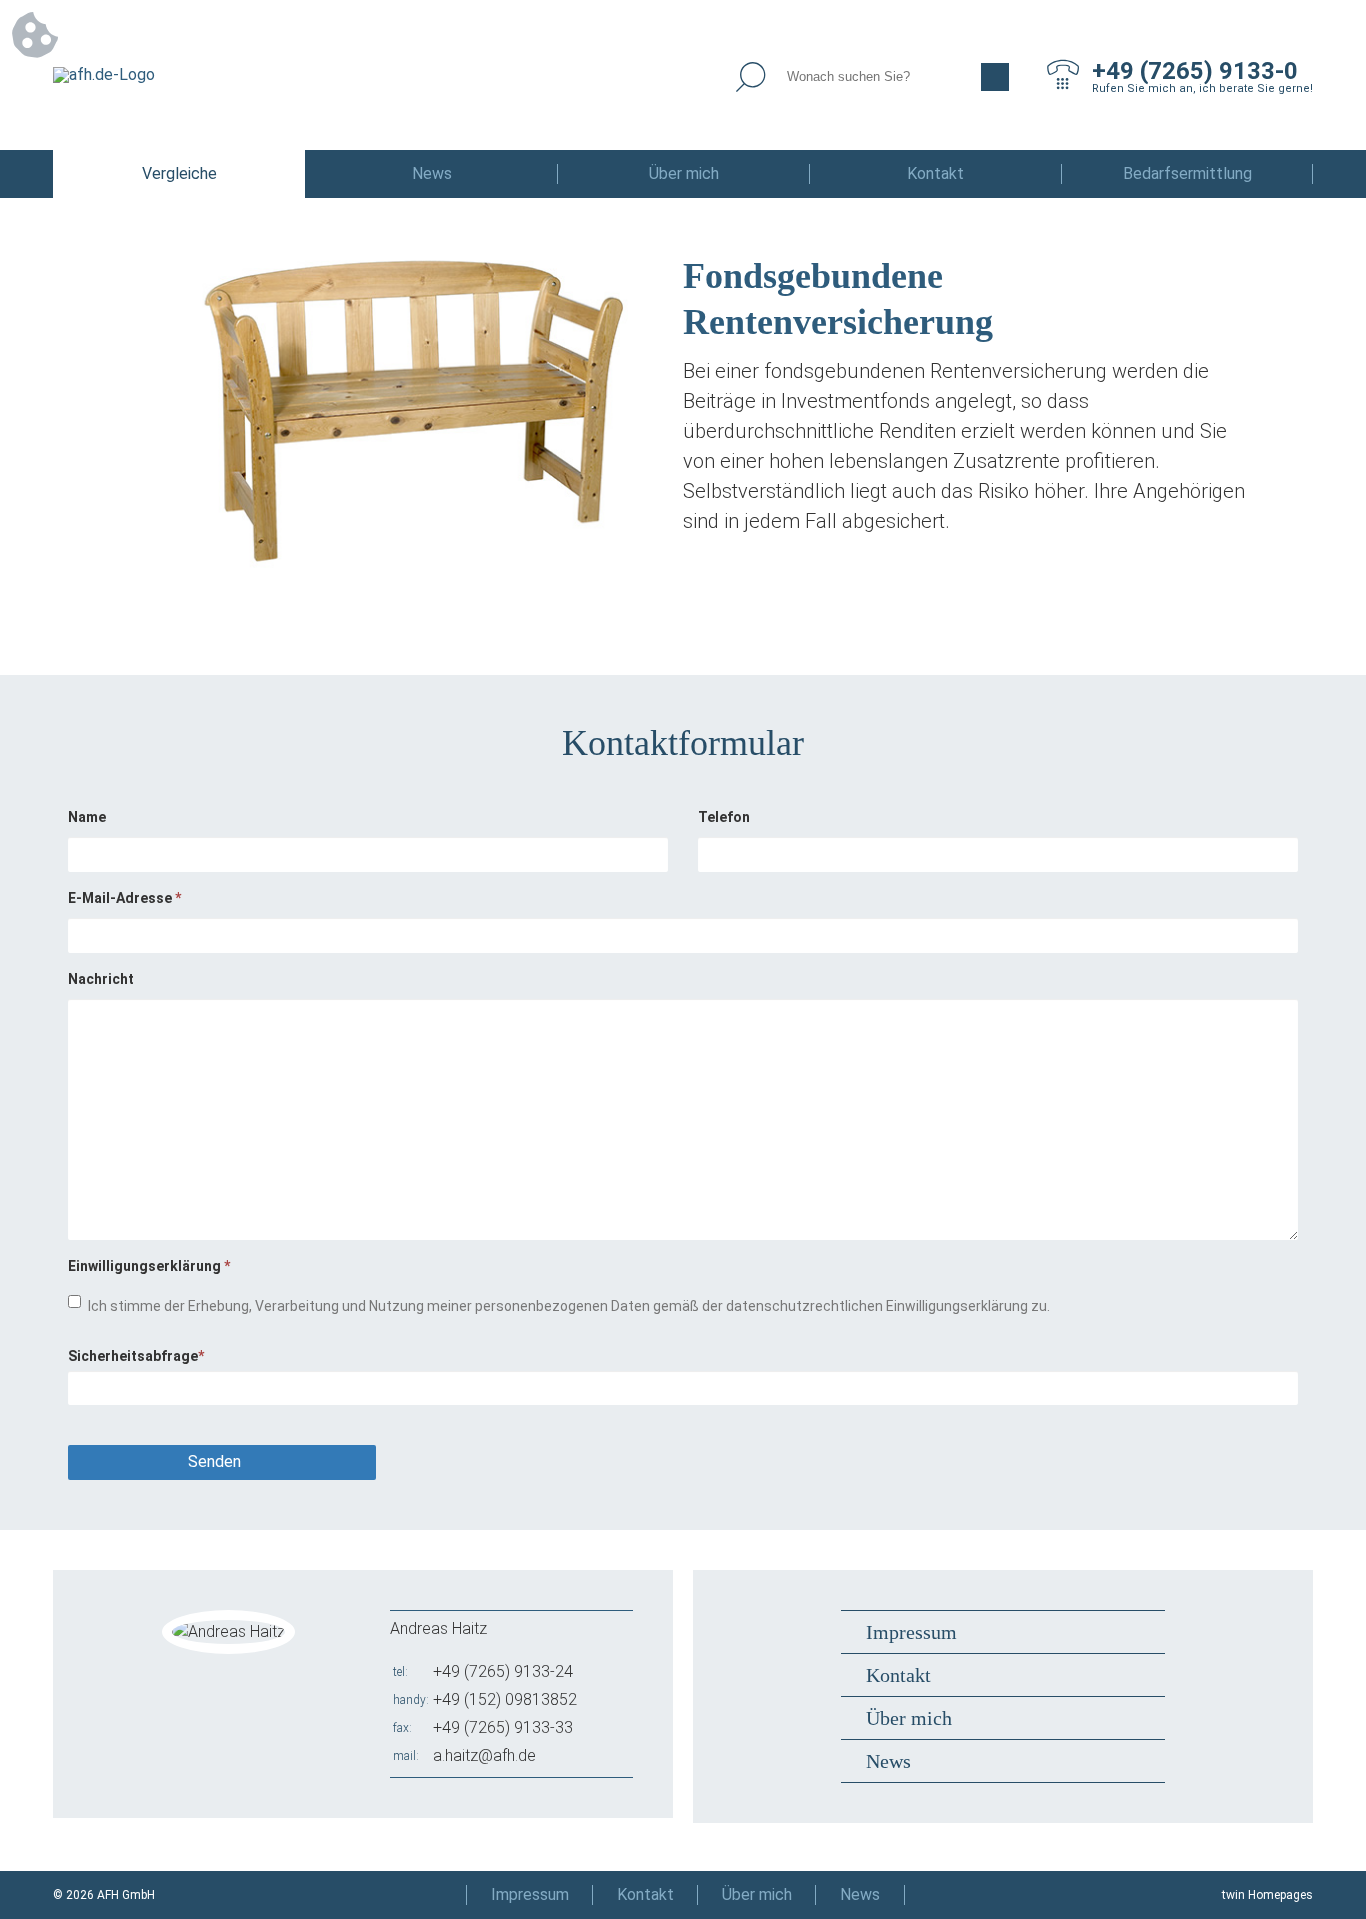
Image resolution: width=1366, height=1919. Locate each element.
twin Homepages (1267, 1895)
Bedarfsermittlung (1187, 173)
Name (87, 817)
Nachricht (101, 979)
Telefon (724, 817)
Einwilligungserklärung (149, 1266)
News (432, 173)
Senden (214, 1461)
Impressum (911, 1632)
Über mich (684, 173)
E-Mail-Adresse (124, 898)
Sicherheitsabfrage (136, 1356)
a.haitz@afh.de (484, 1755)
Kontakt (935, 173)
